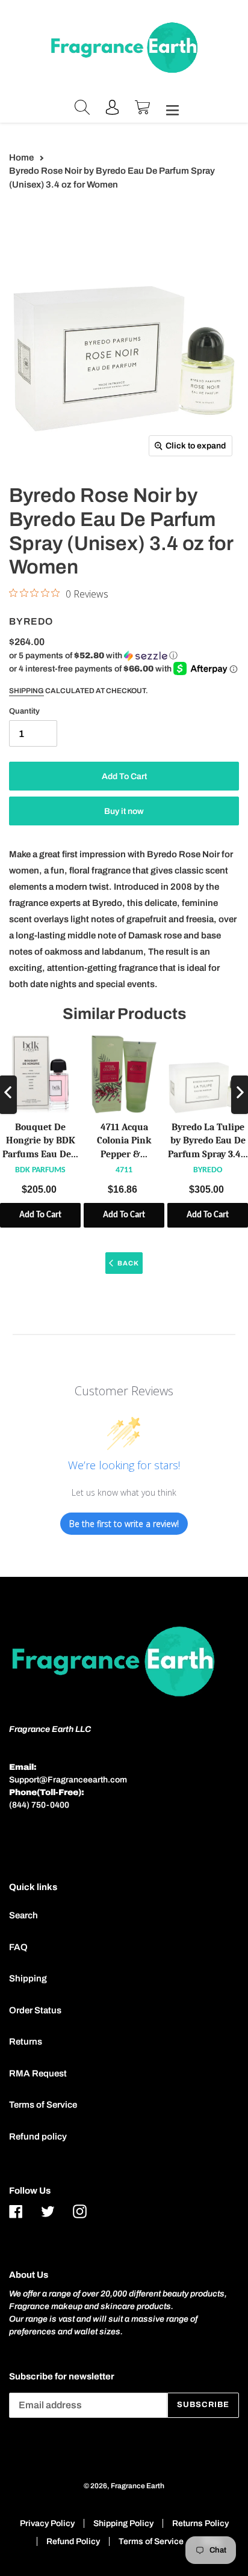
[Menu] (169, 109)
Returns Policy (200, 2523)
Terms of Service (43, 2105)
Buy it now (124, 811)
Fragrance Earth (138, 2486)
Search (23, 1915)
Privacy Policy (47, 2523)
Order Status (35, 2010)
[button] (93, 656)
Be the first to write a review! (124, 1524)
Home (21, 158)
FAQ (18, 1947)
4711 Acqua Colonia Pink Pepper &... (124, 1141)
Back (128, 1263)
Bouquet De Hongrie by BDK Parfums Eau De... (40, 1141)
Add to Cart (40, 1215)
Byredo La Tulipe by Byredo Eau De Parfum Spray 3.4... (208, 1141)
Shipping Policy (123, 2523)
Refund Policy (73, 2541)
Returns (26, 2042)
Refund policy (38, 2137)
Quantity (24, 711)
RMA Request (38, 2073)
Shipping (26, 691)
